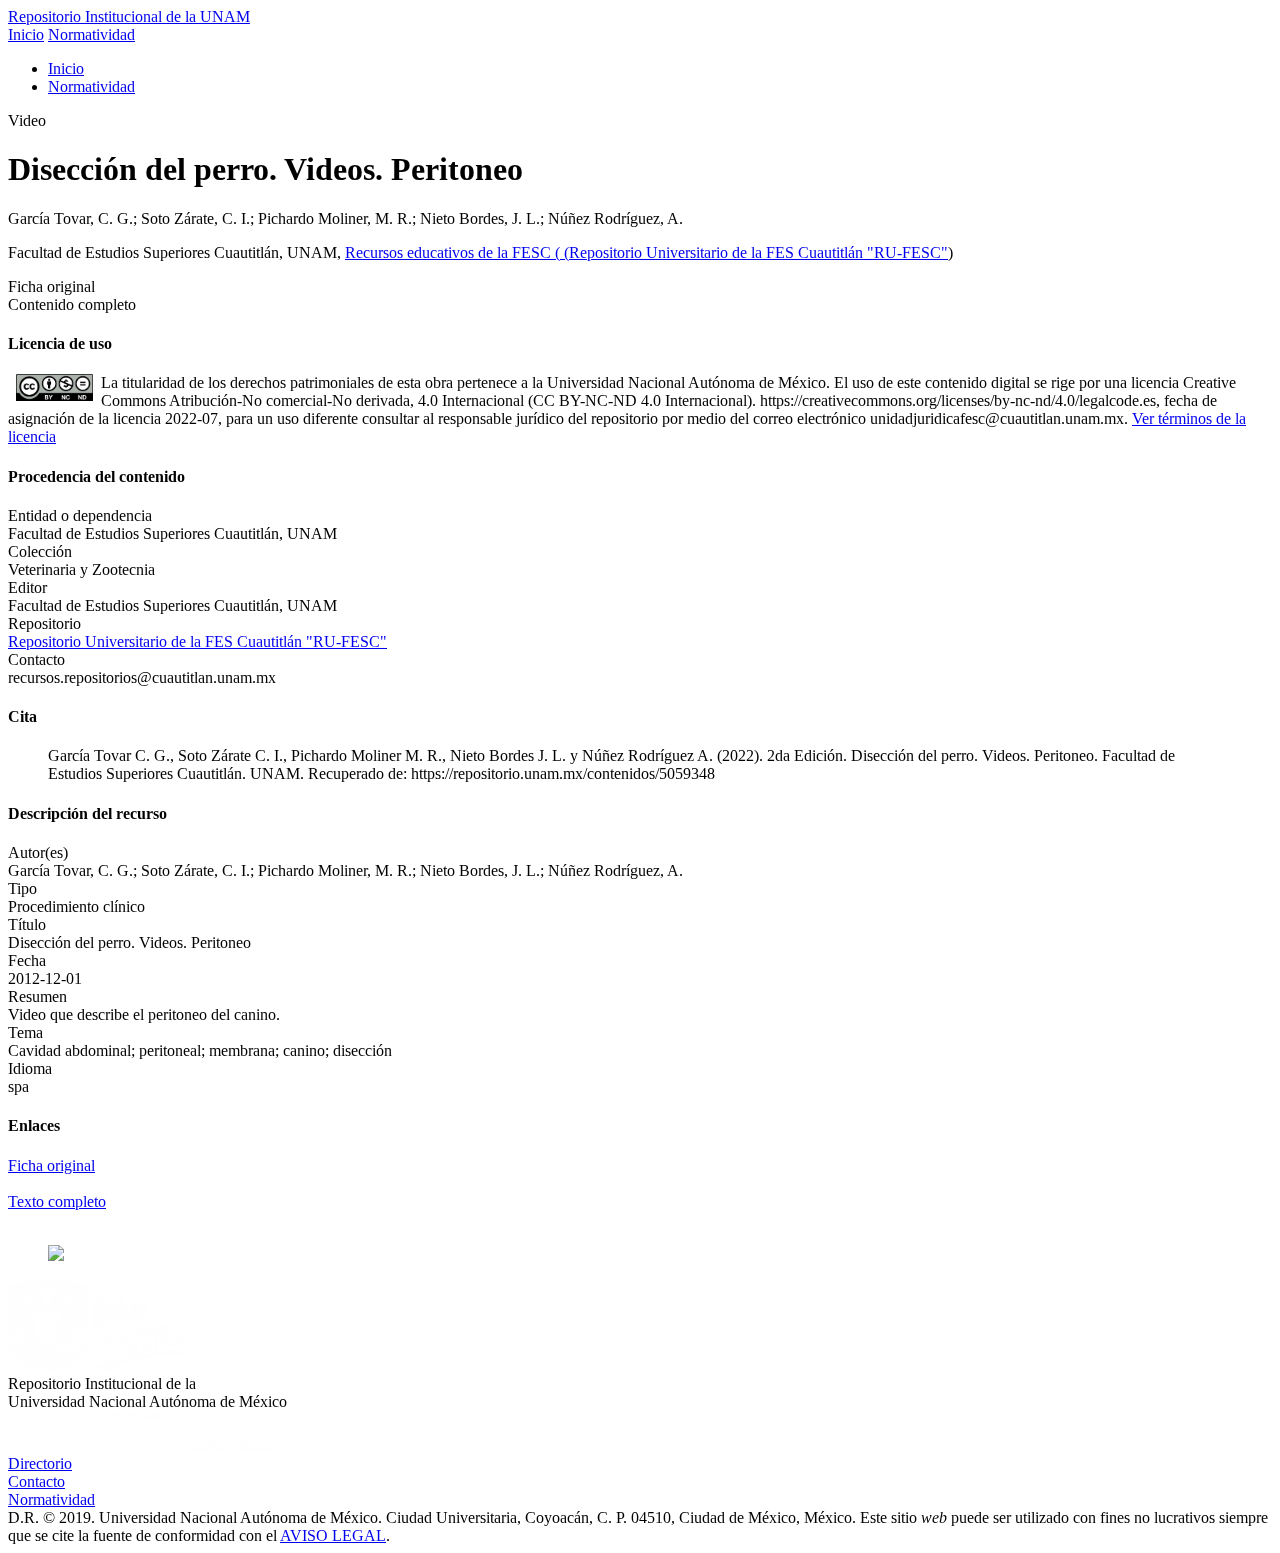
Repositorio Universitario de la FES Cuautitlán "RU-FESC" (758, 252)
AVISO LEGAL (333, 1535)
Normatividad (91, 34)
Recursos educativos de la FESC (450, 252)
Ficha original (51, 1165)
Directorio (40, 1463)
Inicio (26, 34)
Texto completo (57, 1201)
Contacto (36, 1481)
